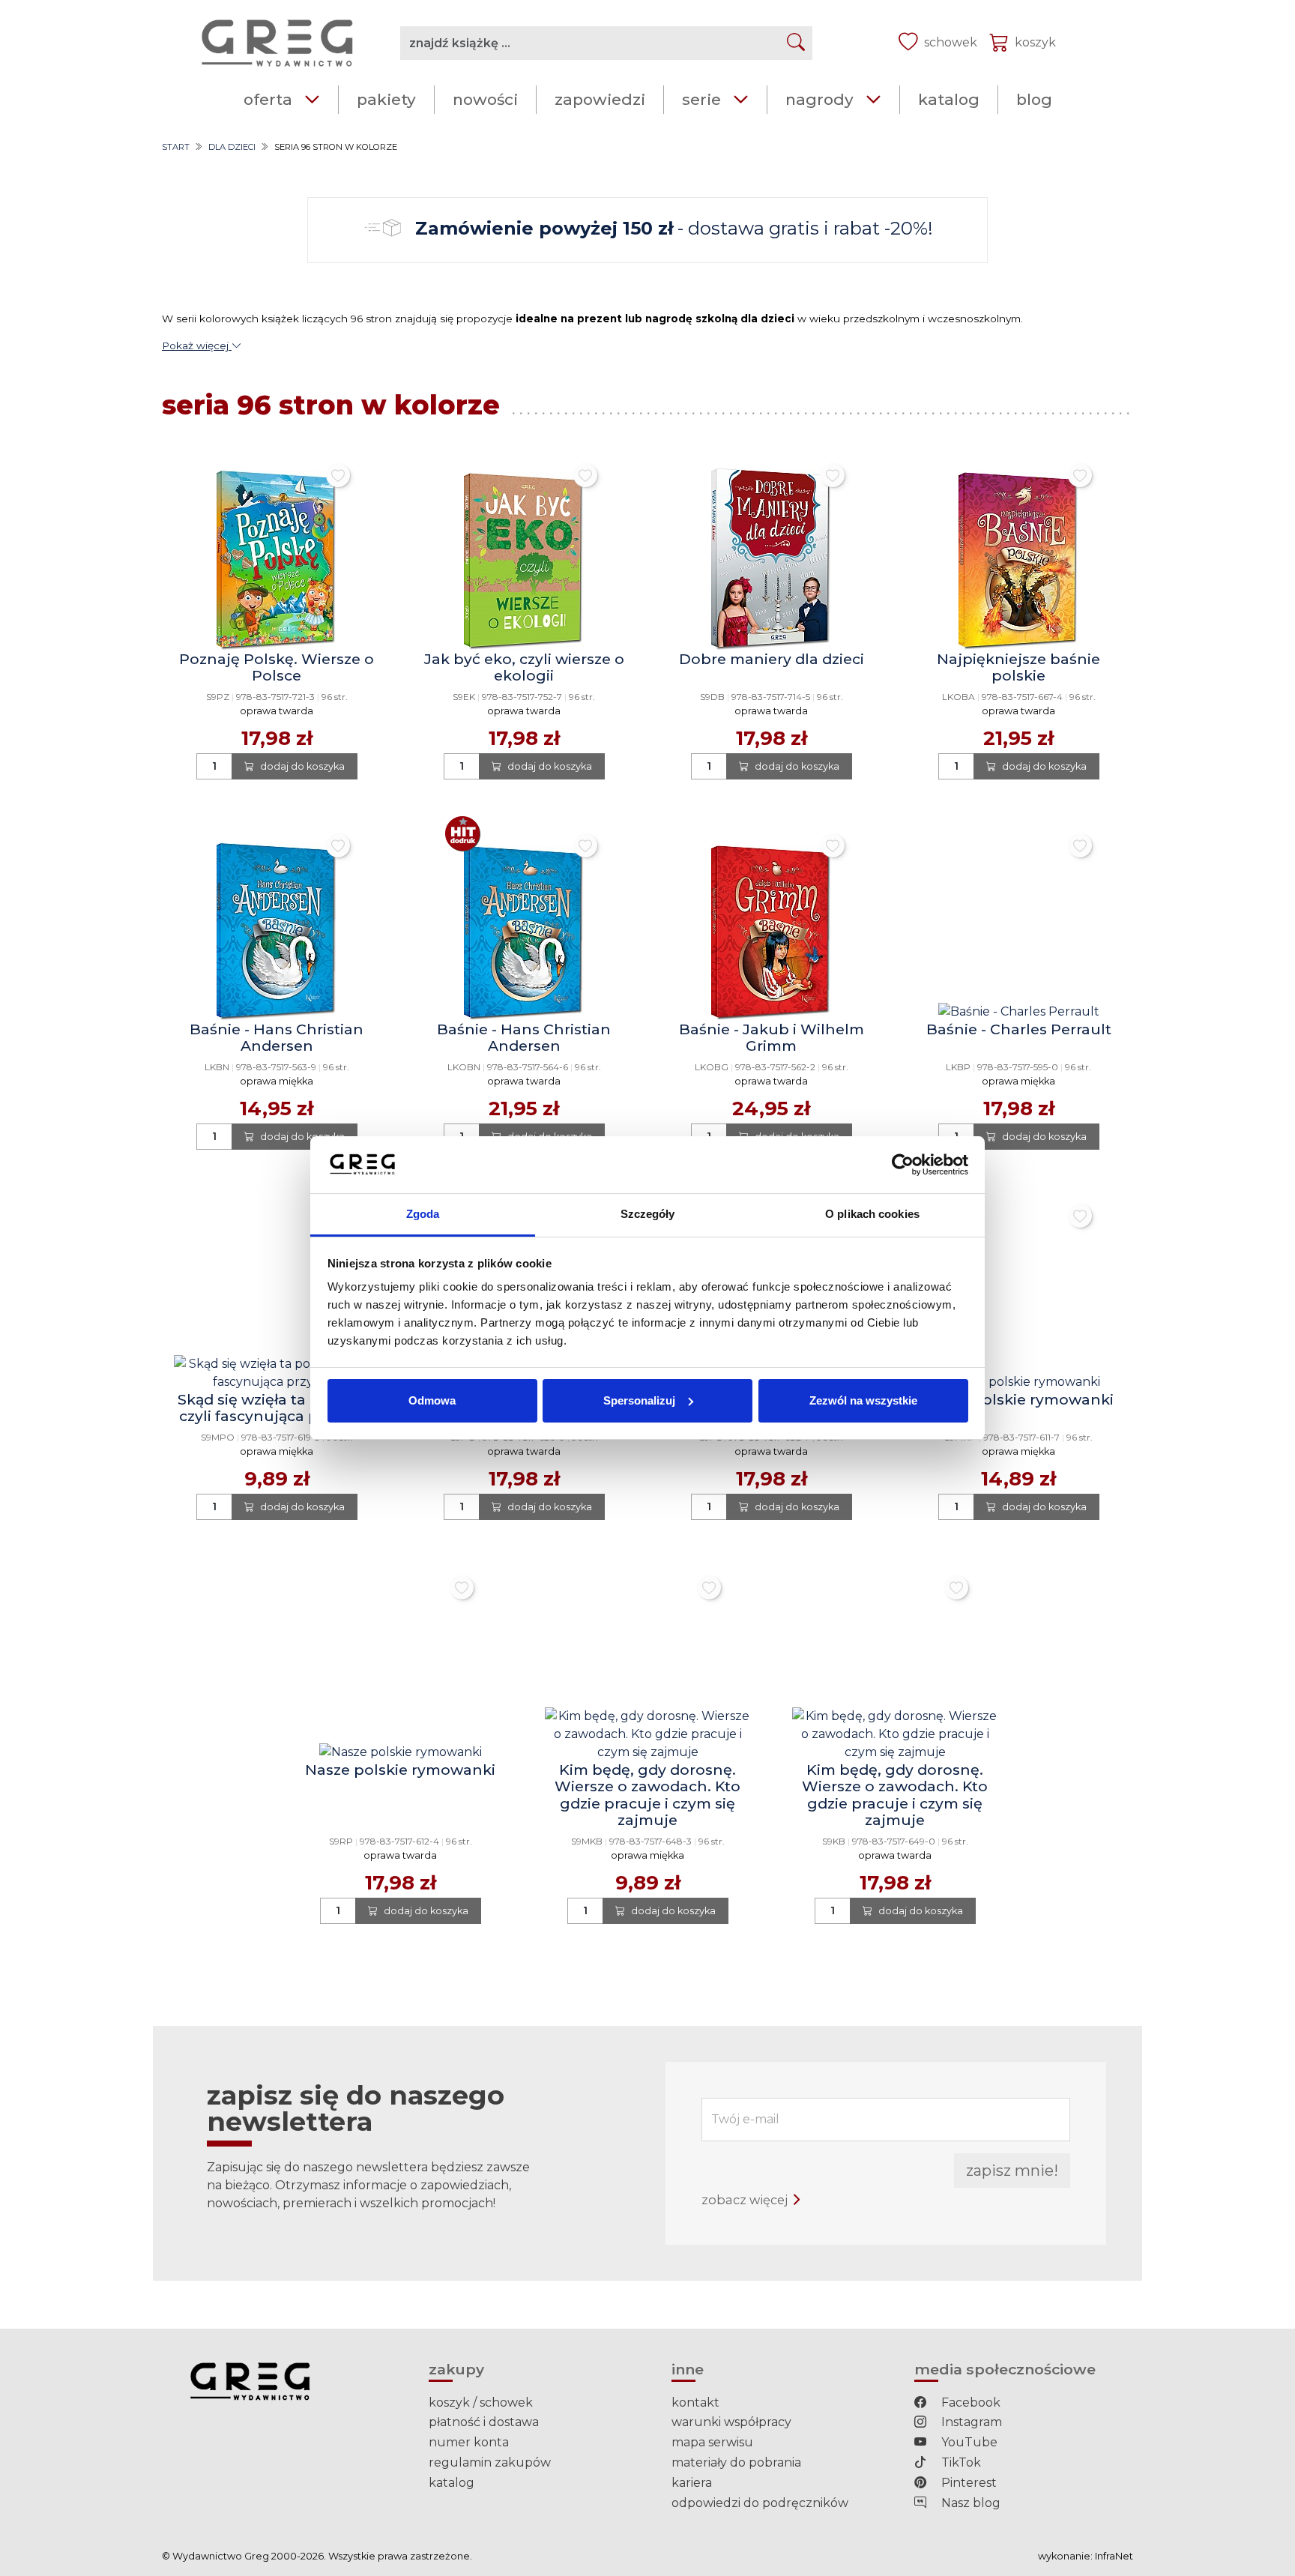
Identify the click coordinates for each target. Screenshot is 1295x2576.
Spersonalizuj (639, 1400)
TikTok (960, 2462)
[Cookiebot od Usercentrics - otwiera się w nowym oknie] (903, 1165)
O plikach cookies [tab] (872, 1214)
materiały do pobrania (736, 2462)
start (176, 147)
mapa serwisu (712, 2442)
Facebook (969, 2402)
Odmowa (432, 1400)
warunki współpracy (731, 2422)
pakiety (386, 99)
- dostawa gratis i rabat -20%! (674, 228)
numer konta (469, 2442)
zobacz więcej (746, 2200)
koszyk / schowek (481, 2402)
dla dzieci (232, 147)
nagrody (819, 99)
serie (701, 99)
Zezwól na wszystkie (863, 1400)
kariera (692, 2483)
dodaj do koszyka (302, 766)
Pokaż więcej (197, 346)
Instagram (970, 2422)
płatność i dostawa (484, 2422)
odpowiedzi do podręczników (760, 2503)
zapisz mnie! (1012, 2171)
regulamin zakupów (490, 2462)
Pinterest (968, 2483)
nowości (485, 99)
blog (1034, 99)
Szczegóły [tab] (648, 1214)
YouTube (968, 2442)
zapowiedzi (600, 99)
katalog (949, 99)
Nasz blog (969, 2503)
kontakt (695, 2402)
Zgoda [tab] (423, 1214)
